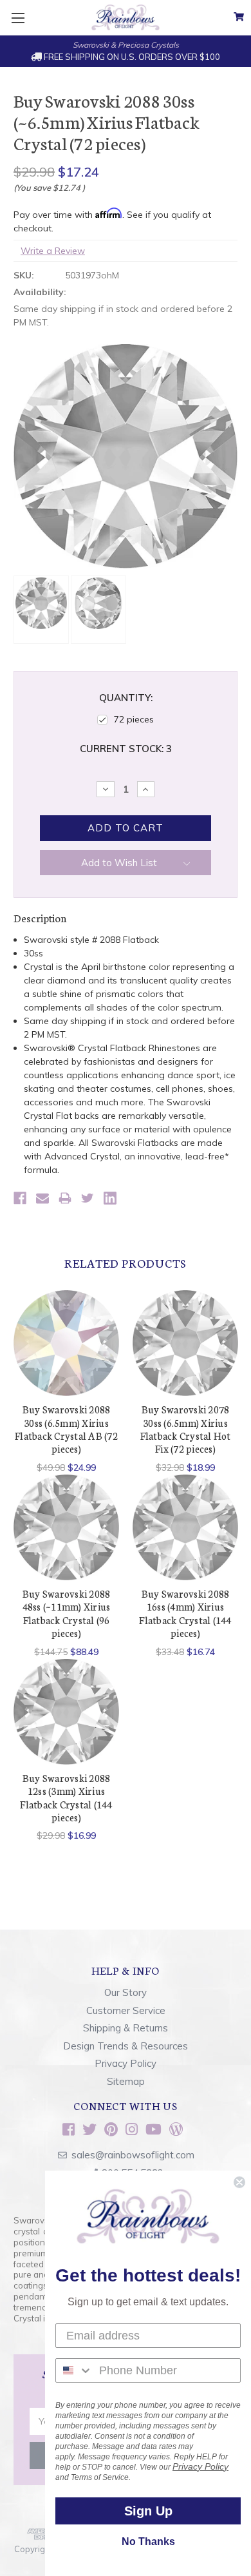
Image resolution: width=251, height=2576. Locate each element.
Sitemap (126, 2081)
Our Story (126, 1992)
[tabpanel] (67, 1382)
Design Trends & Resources (126, 2046)
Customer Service (126, 2010)
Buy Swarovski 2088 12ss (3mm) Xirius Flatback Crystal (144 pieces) (66, 1797)
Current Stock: (126, 749)
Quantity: (126, 698)
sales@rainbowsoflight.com (133, 2155)
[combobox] (74, 2370)
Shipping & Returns (126, 2028)
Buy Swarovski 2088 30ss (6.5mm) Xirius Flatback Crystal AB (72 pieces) (66, 1429)
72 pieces (134, 719)
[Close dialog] (239, 2182)
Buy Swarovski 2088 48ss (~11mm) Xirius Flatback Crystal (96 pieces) (67, 1613)
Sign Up (148, 2511)
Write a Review (53, 251)
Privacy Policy (126, 2063)
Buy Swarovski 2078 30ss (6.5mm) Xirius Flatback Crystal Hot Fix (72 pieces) (186, 1429)
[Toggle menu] (18, 18)
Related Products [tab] (126, 1263)
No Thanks (148, 2542)
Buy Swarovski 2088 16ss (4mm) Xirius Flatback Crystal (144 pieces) (185, 1613)
